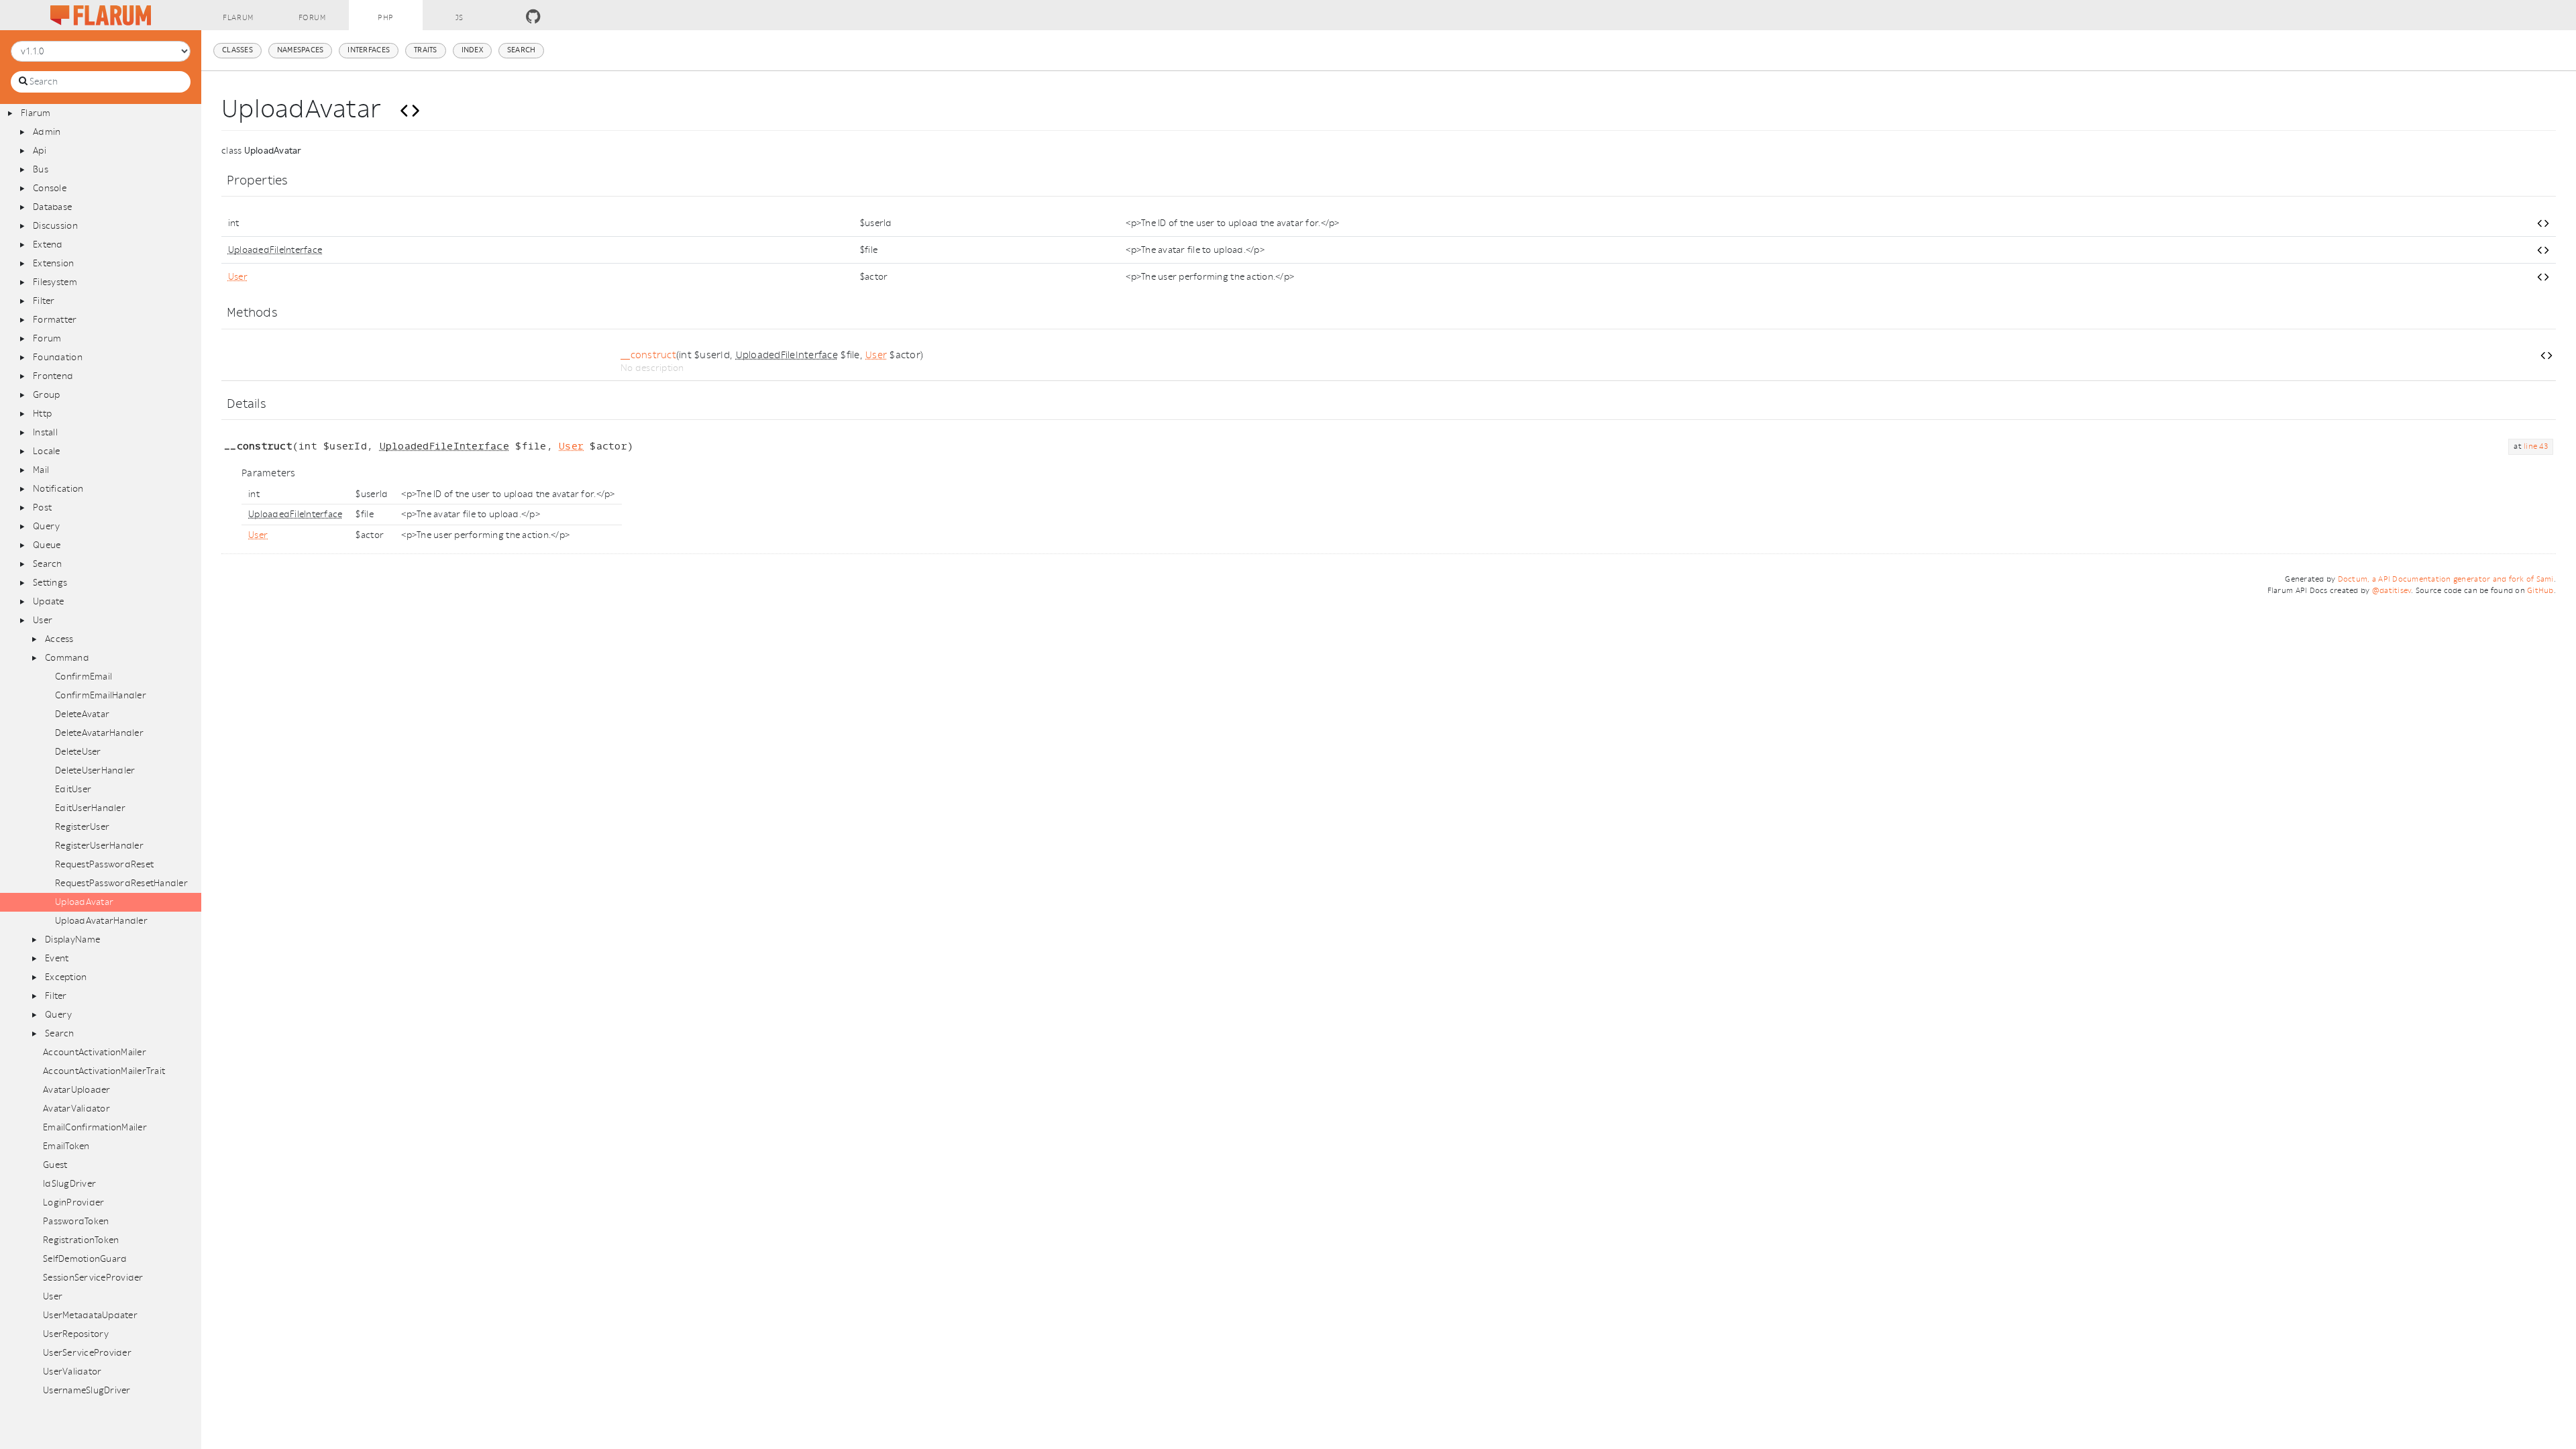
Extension (53, 263)
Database (52, 207)
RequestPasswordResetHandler (121, 883)
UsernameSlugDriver (87, 1390)
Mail (41, 470)
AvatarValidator (76, 1109)
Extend (48, 245)
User (43, 620)
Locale (47, 451)
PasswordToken (76, 1221)
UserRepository (76, 1334)
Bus (41, 169)
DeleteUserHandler (95, 770)
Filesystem (55, 282)
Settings (50, 583)
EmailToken (66, 1146)
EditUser (73, 789)
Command (67, 658)
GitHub (2540, 591)
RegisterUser (82, 827)
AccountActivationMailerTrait (104, 1071)
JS (460, 18)
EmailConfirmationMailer (95, 1127)
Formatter (55, 320)
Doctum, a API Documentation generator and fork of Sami (2446, 579)
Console (50, 188)
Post (42, 507)
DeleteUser (78, 752)
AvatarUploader (77, 1090)
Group (46, 395)
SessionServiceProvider (93, 1278)
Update (49, 601)
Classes (237, 50)
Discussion (55, 226)
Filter (44, 301)
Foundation (58, 357)
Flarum (238, 18)
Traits (426, 50)
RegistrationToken (81, 1240)
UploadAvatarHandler (101, 921)
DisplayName (72, 940)
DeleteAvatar (82, 714)
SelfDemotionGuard (85, 1259)
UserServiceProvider (87, 1353)
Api (40, 151)
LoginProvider (73, 1202)
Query (46, 526)
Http (42, 414)
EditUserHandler (90, 808)
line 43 (2536, 446)
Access (59, 639)
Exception (66, 977)
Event (57, 958)
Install (45, 432)
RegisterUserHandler (99, 846)
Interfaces (369, 50)
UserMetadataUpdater (90, 1315)
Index (472, 50)
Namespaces (301, 50)
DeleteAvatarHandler (99, 733)
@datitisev (2392, 591)
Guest (55, 1165)
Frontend (53, 376)
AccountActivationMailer (95, 1052)
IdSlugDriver (69, 1184)
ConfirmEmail (84, 677)
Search (48, 564)
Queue (47, 545)
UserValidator (72, 1372)
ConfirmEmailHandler (101, 695)
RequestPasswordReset (104, 864)
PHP (386, 18)
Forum (312, 18)
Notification (58, 489)
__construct (648, 355)
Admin (47, 132)
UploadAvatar (84, 902)
